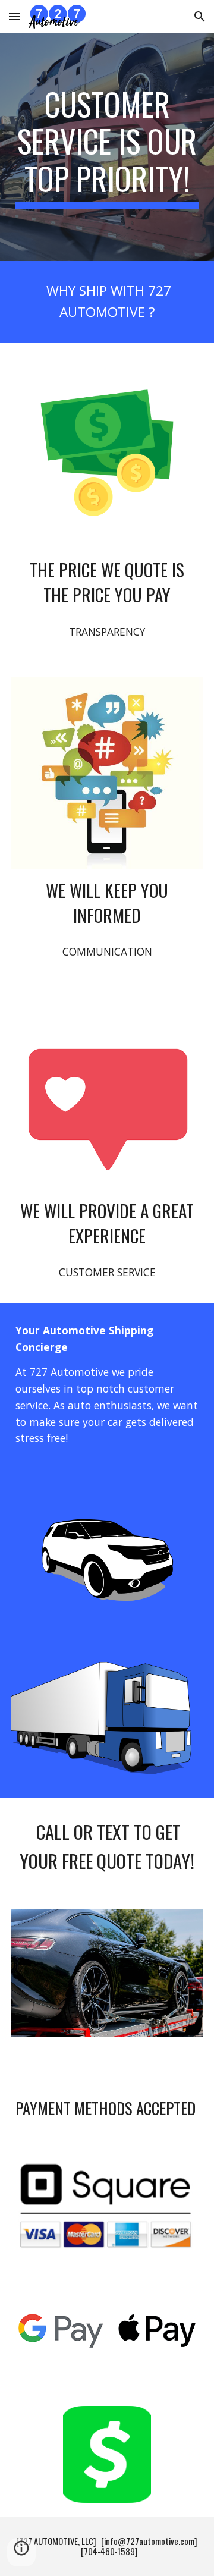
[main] (107, 147)
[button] (14, 16)
